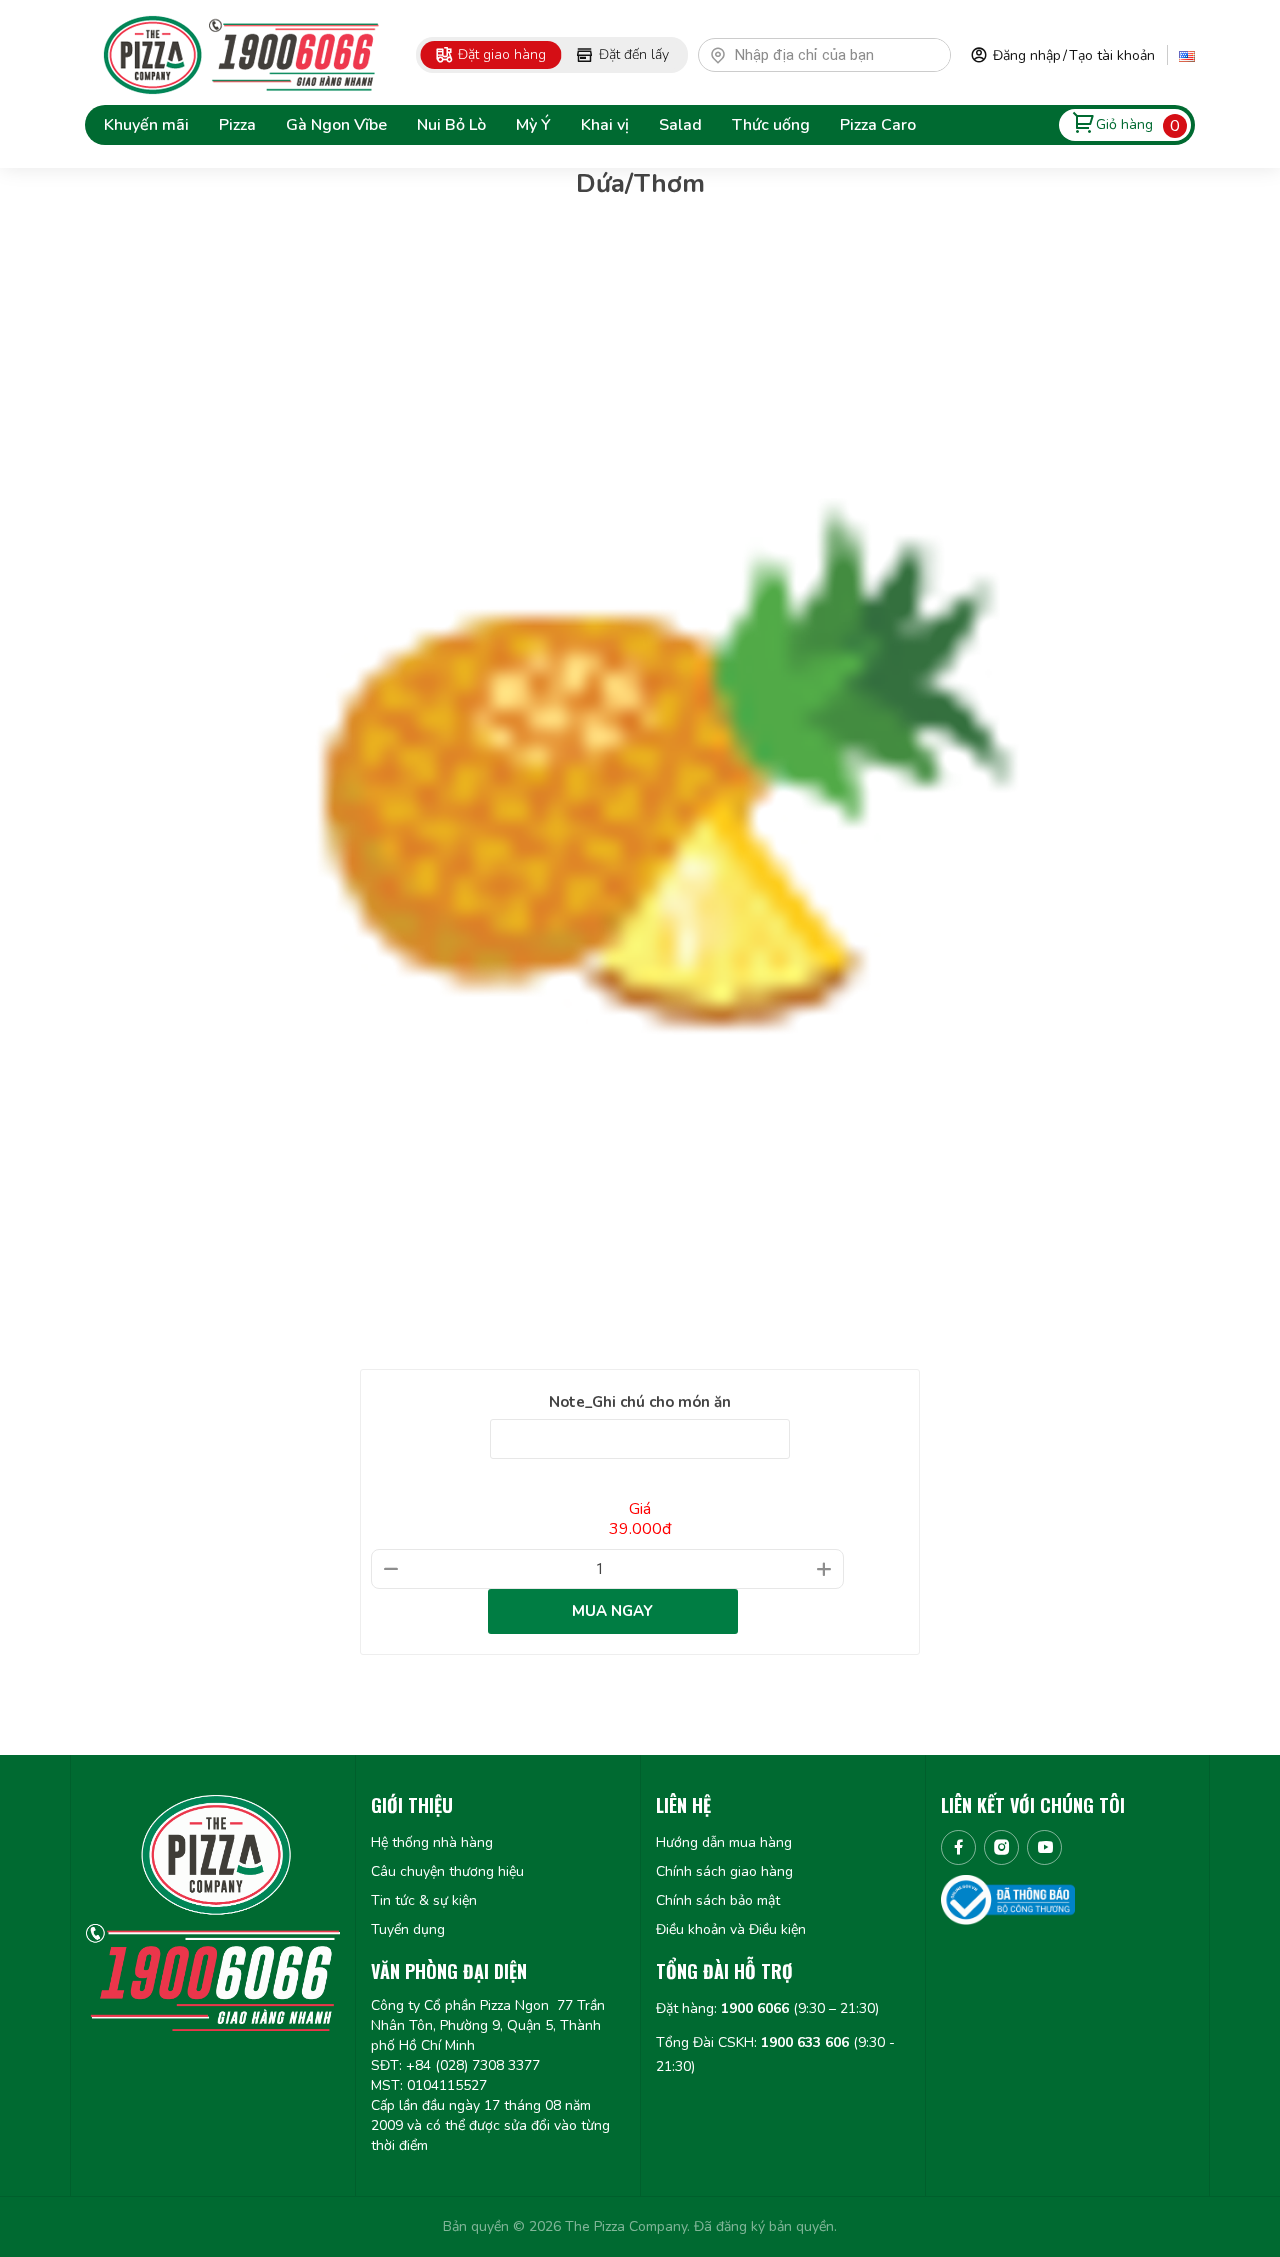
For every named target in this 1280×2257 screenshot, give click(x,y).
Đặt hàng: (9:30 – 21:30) (767, 2008)
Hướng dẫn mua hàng (724, 1842)
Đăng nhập (1027, 55)
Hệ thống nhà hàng (432, 1842)
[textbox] (833, 55)
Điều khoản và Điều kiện (731, 1929)
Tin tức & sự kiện (424, 1900)
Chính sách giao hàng (724, 1871)
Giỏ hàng (1124, 124)
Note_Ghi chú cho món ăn (640, 1402)
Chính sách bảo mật (718, 1900)
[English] (1187, 55)
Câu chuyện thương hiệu (447, 1871)
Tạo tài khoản (1112, 55)
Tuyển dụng (408, 1929)
